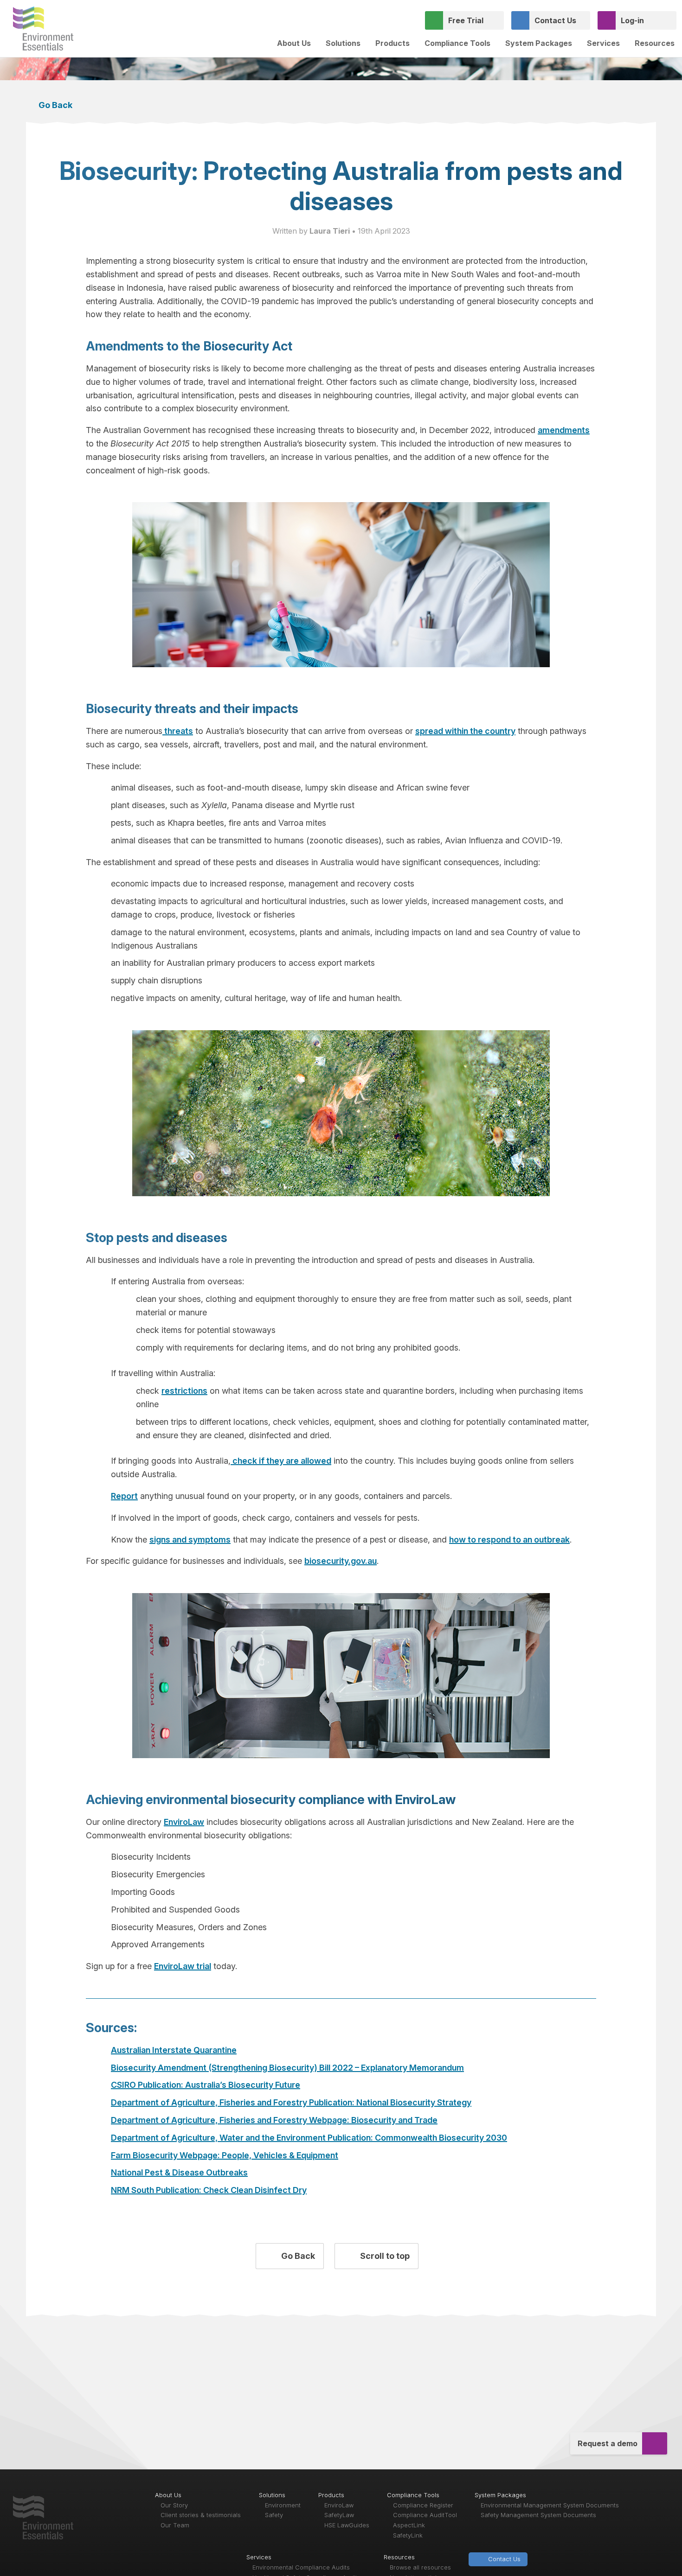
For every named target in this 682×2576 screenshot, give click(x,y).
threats (178, 731)
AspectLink (409, 2525)
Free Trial (466, 20)
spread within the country (465, 731)
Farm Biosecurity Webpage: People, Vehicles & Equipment (225, 2155)
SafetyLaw (339, 2515)
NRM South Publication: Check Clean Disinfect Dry (209, 2190)
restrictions (184, 1391)
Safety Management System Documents (538, 2515)
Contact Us (555, 20)
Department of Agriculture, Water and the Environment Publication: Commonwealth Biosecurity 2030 (309, 2138)
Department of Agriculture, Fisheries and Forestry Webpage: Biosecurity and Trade (274, 2120)
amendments (564, 430)
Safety (274, 2515)
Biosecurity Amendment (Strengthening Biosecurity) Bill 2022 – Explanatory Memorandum (287, 2068)
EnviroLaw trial (183, 1966)
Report (124, 1496)
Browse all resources (420, 2567)
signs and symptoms (190, 1540)
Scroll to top (384, 2256)
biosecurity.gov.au (341, 1561)
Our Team (175, 2525)
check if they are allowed (281, 1461)
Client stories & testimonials (201, 2515)
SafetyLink (408, 2535)
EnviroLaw (184, 1822)
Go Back (55, 105)
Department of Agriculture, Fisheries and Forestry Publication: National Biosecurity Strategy (291, 2102)
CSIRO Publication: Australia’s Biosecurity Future (206, 2085)
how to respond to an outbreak (509, 1540)
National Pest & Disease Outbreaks (179, 2172)
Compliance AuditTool (425, 2515)
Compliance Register (423, 2505)
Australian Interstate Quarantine (174, 2050)
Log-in (632, 20)
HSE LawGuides (347, 2525)
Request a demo (608, 2443)
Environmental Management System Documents (550, 2505)
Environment (283, 2505)
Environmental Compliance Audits (301, 2567)
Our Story (174, 2505)
